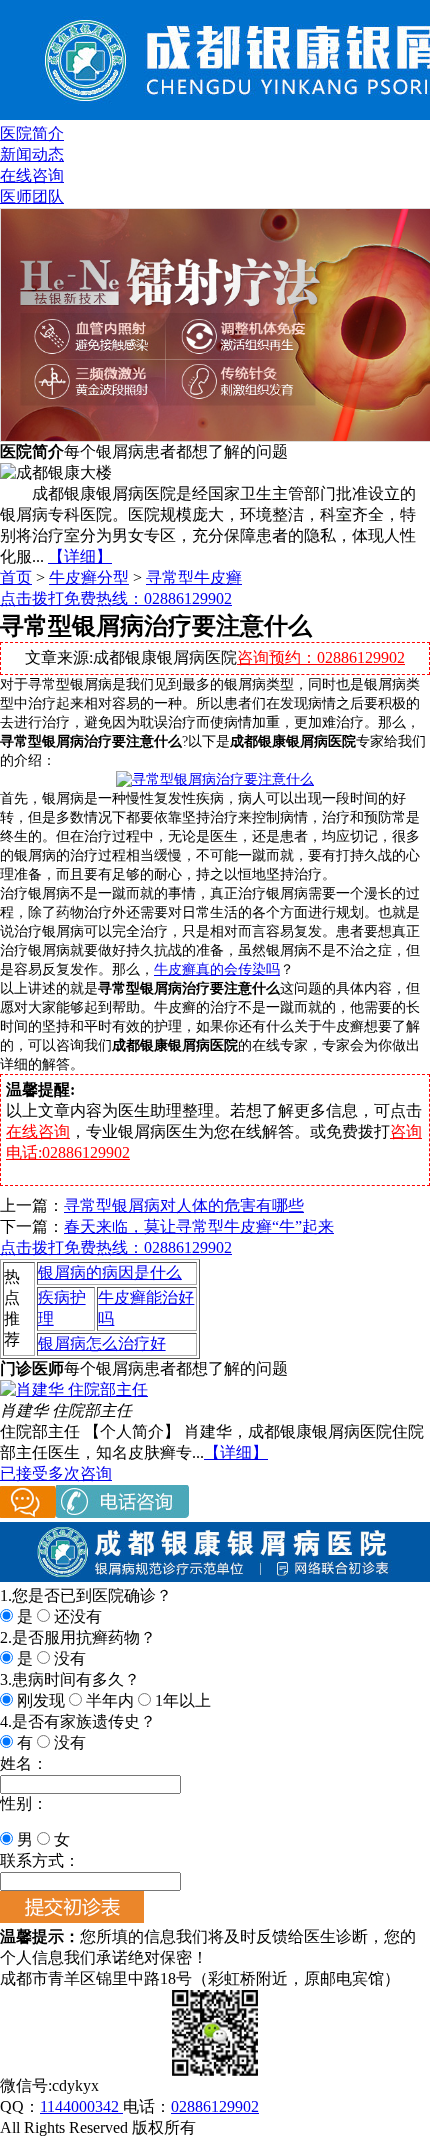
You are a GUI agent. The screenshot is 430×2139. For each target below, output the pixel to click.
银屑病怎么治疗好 (102, 1343)
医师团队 (32, 196)
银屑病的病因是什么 (110, 1272)
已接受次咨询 (56, 1473)
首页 (16, 577)
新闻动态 (32, 154)
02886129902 (215, 2106)
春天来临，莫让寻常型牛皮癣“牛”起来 (199, 1226)
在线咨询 (32, 175)
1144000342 (81, 2106)
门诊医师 (32, 1368)
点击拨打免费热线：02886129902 (116, 598)
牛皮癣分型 (89, 577)
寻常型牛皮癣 (194, 577)
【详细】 (80, 556)
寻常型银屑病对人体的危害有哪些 (184, 1205)
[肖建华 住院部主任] (74, 1389)
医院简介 (32, 133)
